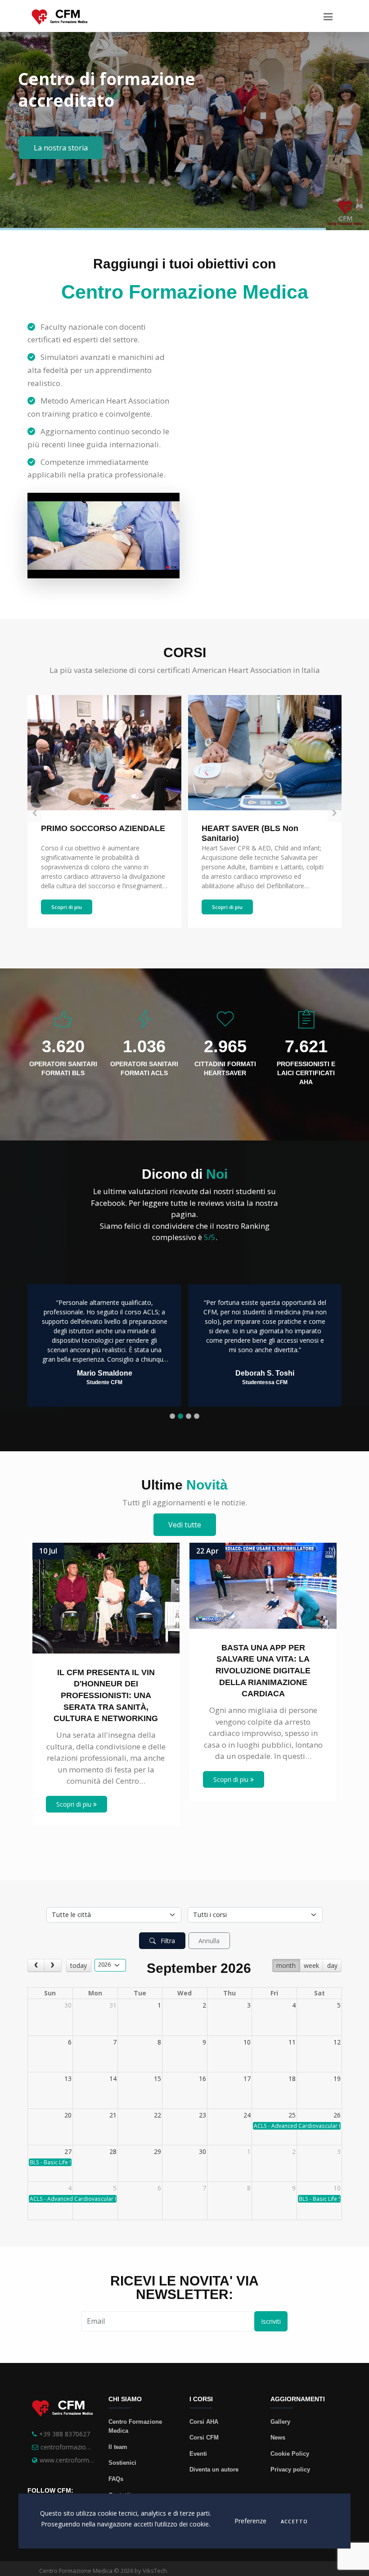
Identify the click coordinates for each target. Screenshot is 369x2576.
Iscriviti (271, 2321)
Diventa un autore (214, 2469)
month (286, 1965)
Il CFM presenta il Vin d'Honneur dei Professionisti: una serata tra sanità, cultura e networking (106, 1696)
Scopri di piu (67, 907)
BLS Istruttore (228, 828)
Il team (118, 2447)
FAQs (116, 2479)
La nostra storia (61, 148)
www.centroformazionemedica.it (87, 2460)
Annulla (209, 1941)
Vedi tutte (185, 1525)
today (79, 1965)
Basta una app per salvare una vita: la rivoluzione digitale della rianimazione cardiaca (263, 1671)
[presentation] (34, 813)
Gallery (280, 2422)
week (311, 1965)
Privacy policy (290, 2469)
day (332, 1965)
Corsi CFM (204, 2437)
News (278, 2437)
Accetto (294, 2522)
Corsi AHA (204, 2422)
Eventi (198, 2454)
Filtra (167, 1941)
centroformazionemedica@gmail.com (95, 2447)
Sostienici (122, 2463)
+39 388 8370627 (65, 2434)
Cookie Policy (290, 2454)
